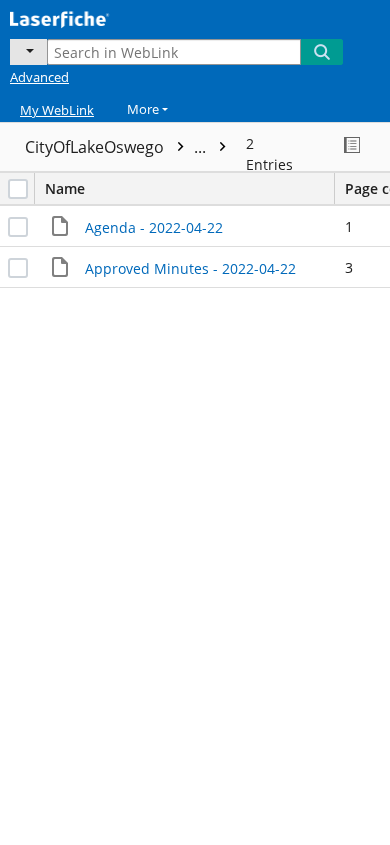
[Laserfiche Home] (85, 17)
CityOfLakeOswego (117, 147)
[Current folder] (28, 52)
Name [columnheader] (65, 188)
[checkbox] (18, 189)
